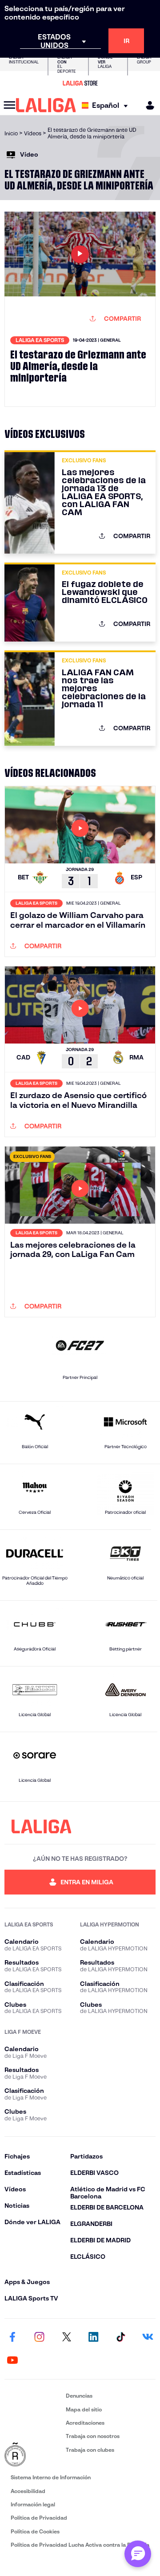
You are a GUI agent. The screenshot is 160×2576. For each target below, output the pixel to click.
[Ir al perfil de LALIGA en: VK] (148, 2337)
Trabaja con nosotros (93, 2436)
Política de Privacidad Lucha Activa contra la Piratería (80, 2545)
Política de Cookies (35, 2531)
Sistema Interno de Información (51, 2477)
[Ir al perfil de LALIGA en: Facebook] (12, 2337)
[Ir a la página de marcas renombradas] (33, 2455)
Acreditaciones (85, 2423)
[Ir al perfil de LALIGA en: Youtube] (12, 2360)
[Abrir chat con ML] (138, 2554)
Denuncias (79, 2396)
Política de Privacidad (39, 2518)
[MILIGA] (147, 105)
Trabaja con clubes (90, 2450)
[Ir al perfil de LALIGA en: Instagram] (40, 2337)
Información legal (33, 2504)
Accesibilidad (28, 2491)
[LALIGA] (46, 105)
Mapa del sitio (84, 2409)
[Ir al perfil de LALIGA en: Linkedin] (93, 2337)
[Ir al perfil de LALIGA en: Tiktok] (120, 2337)
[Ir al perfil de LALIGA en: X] (67, 2337)
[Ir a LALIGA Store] (80, 83)
